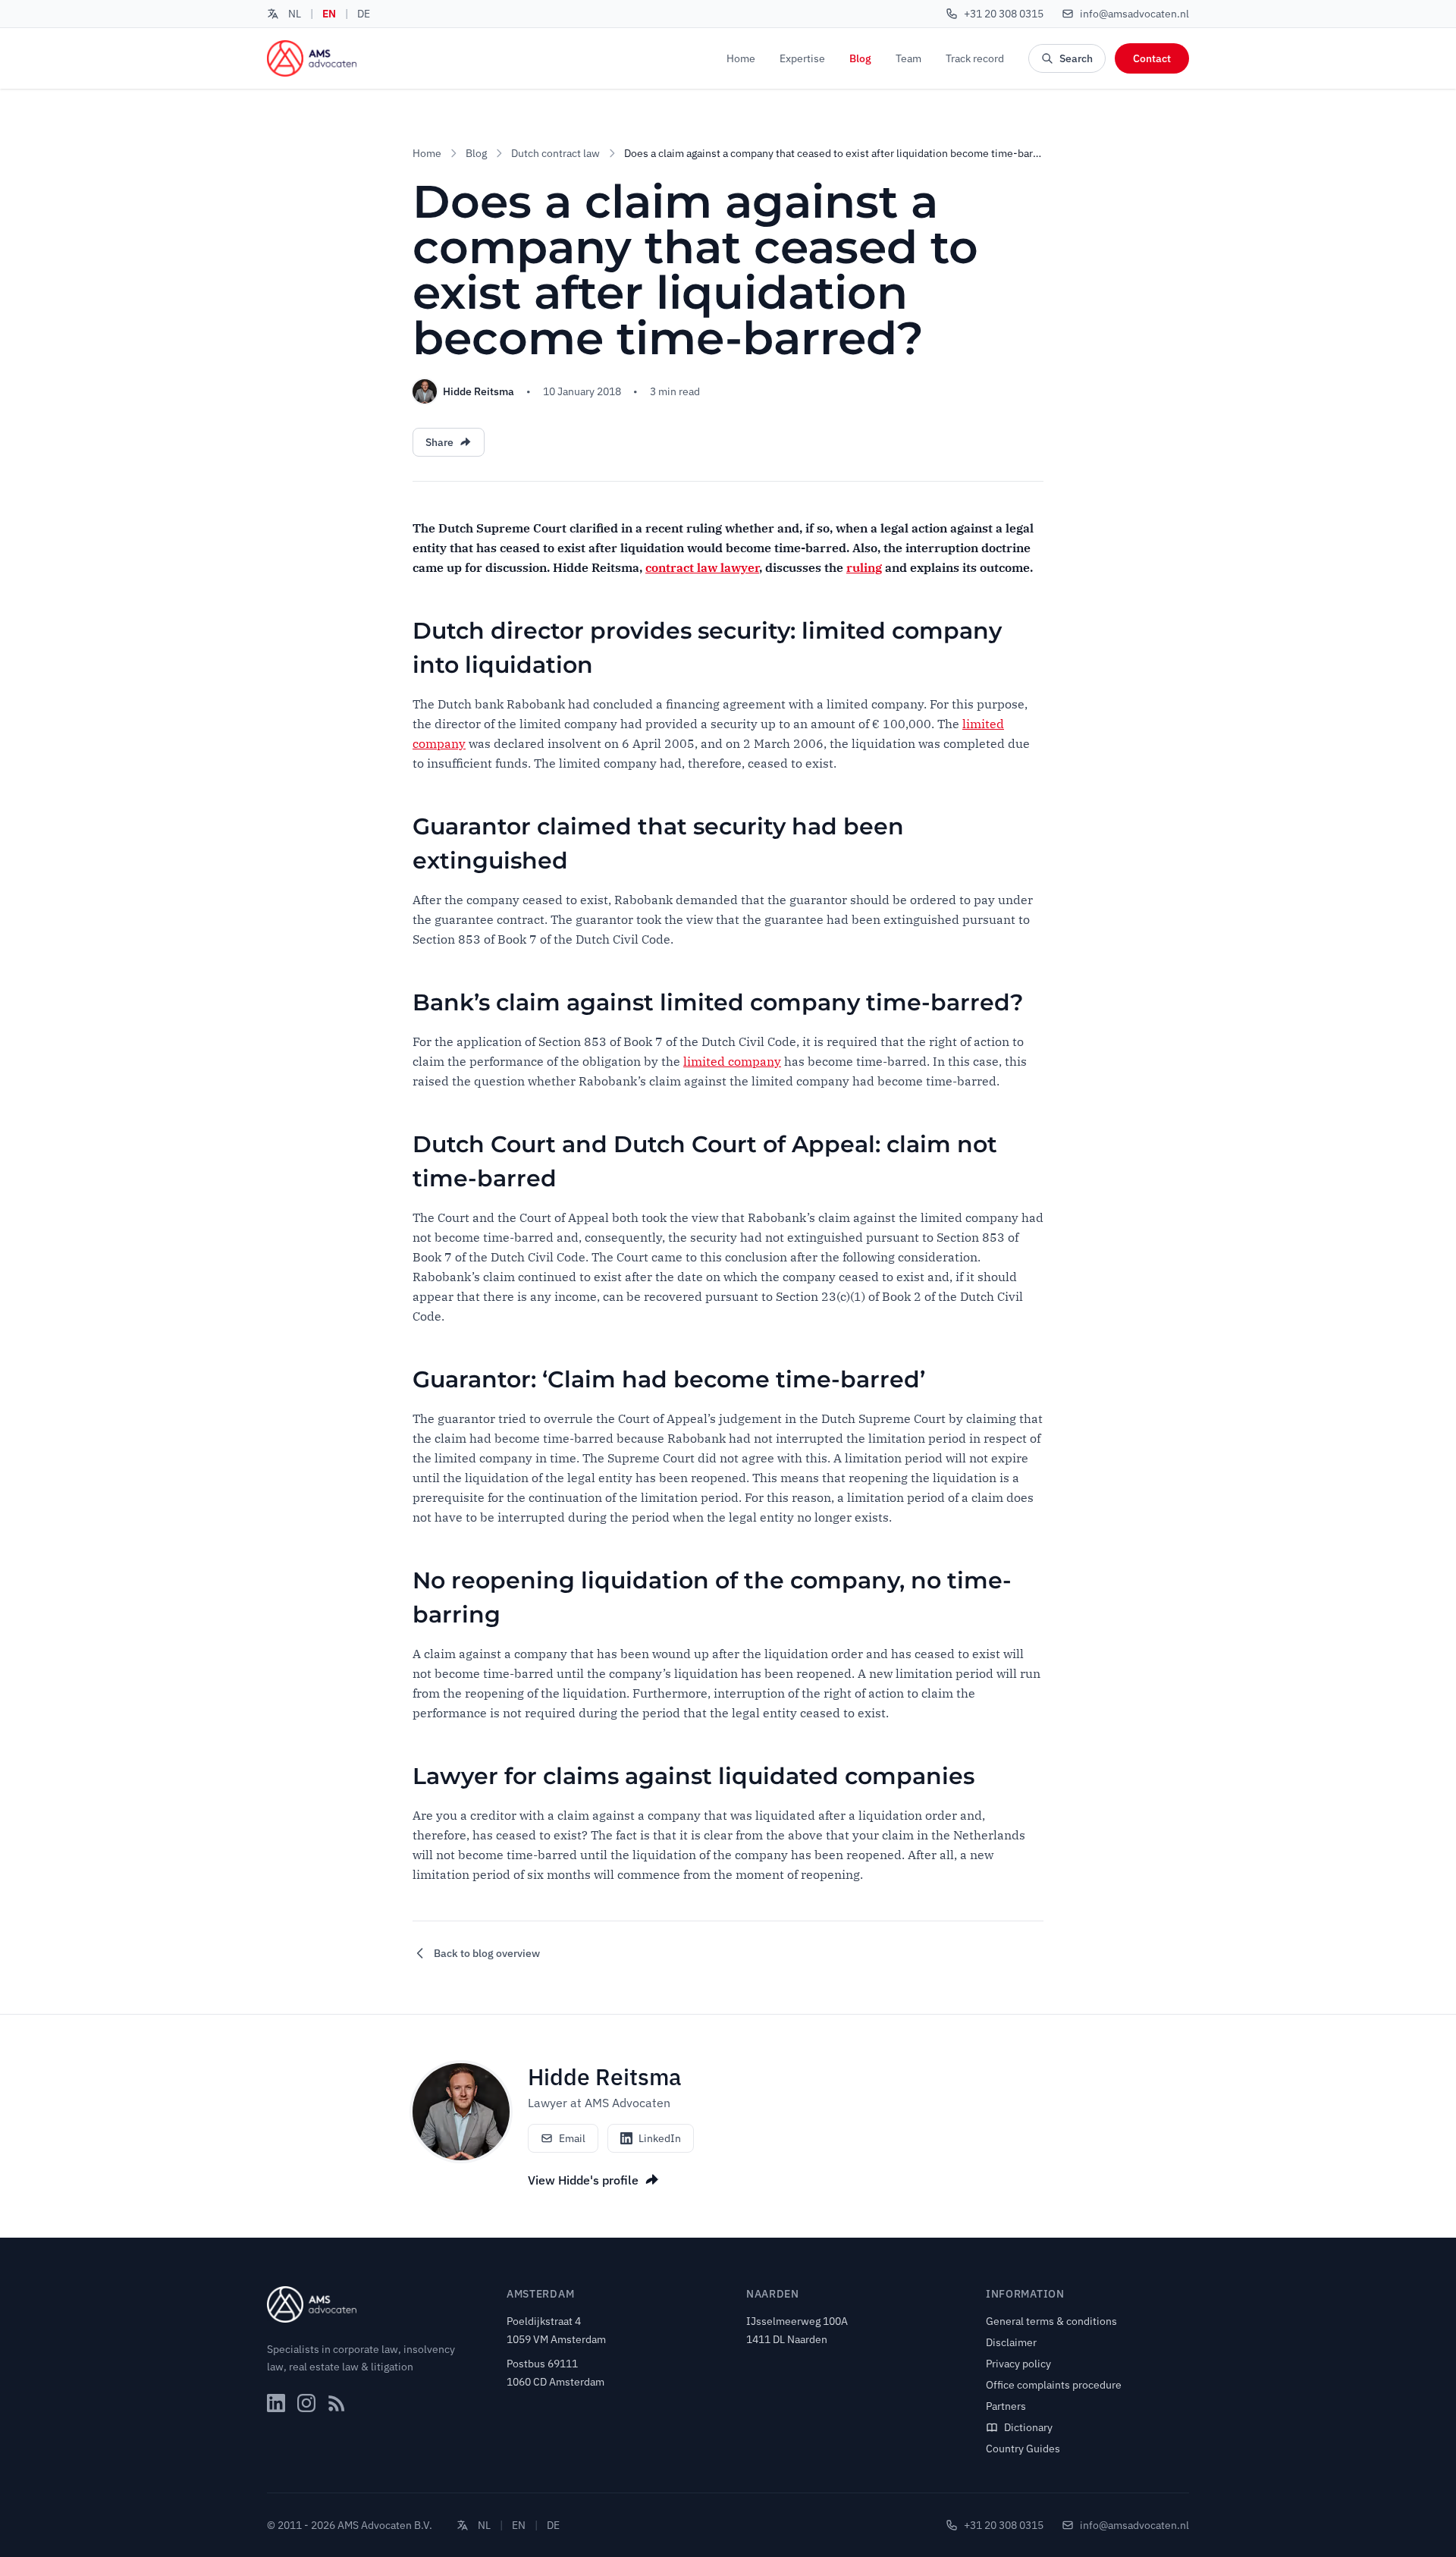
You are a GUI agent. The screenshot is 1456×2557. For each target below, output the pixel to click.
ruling (864, 567)
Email (572, 2138)
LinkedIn (660, 2138)
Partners (1006, 2406)
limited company (732, 1061)
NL (295, 14)
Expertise (802, 58)
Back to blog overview (487, 1953)
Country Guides (1023, 2449)
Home (741, 58)
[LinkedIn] (276, 2403)
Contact (1152, 58)
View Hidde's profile (583, 2180)
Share (439, 442)
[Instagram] (306, 2403)
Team (908, 58)
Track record (975, 58)
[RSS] (337, 2403)
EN (329, 14)
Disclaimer (1011, 2342)
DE (364, 14)
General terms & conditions (1051, 2321)
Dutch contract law (555, 153)
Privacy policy (1018, 2364)
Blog (860, 58)
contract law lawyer (702, 567)
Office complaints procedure (1054, 2385)
